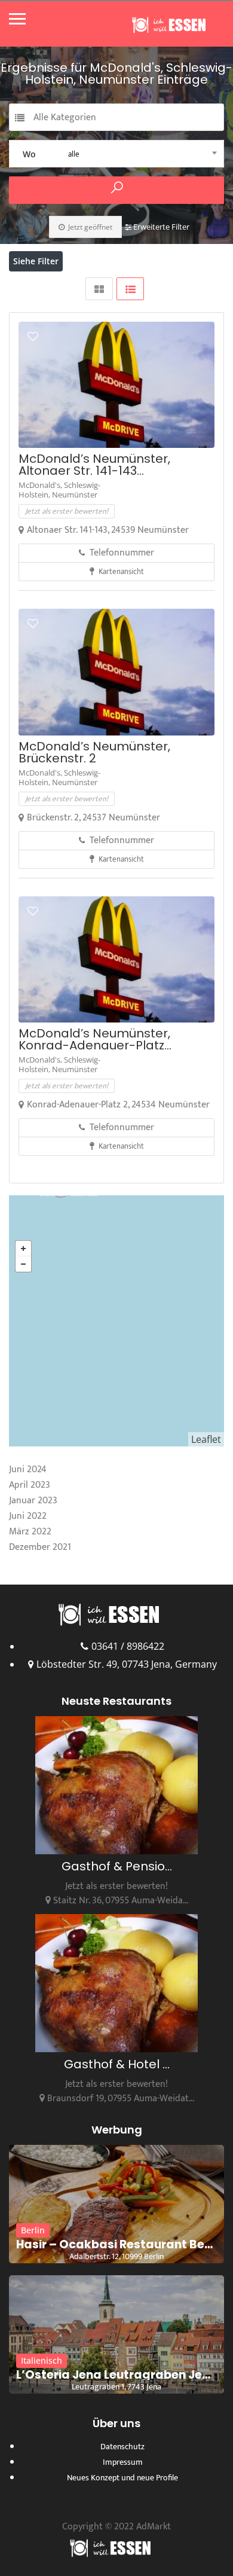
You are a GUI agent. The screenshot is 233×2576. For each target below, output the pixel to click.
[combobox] (116, 154)
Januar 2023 (33, 1501)
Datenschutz (122, 2447)
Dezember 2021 (40, 1547)
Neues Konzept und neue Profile (122, 2478)
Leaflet (206, 1439)
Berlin (33, 2230)
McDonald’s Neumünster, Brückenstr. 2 (94, 752)
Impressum (123, 2462)
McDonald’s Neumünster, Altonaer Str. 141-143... (94, 465)
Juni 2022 (28, 1516)
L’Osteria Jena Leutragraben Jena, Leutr (116, 2375)
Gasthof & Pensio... (117, 1866)
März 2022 (30, 1532)
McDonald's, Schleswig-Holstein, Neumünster (59, 490)
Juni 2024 (28, 1469)
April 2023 (30, 1485)
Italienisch (42, 2360)
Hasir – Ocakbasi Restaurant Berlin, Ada (116, 2245)
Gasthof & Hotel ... (117, 2064)
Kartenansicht (120, 572)
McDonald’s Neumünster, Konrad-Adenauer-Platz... (95, 1039)
